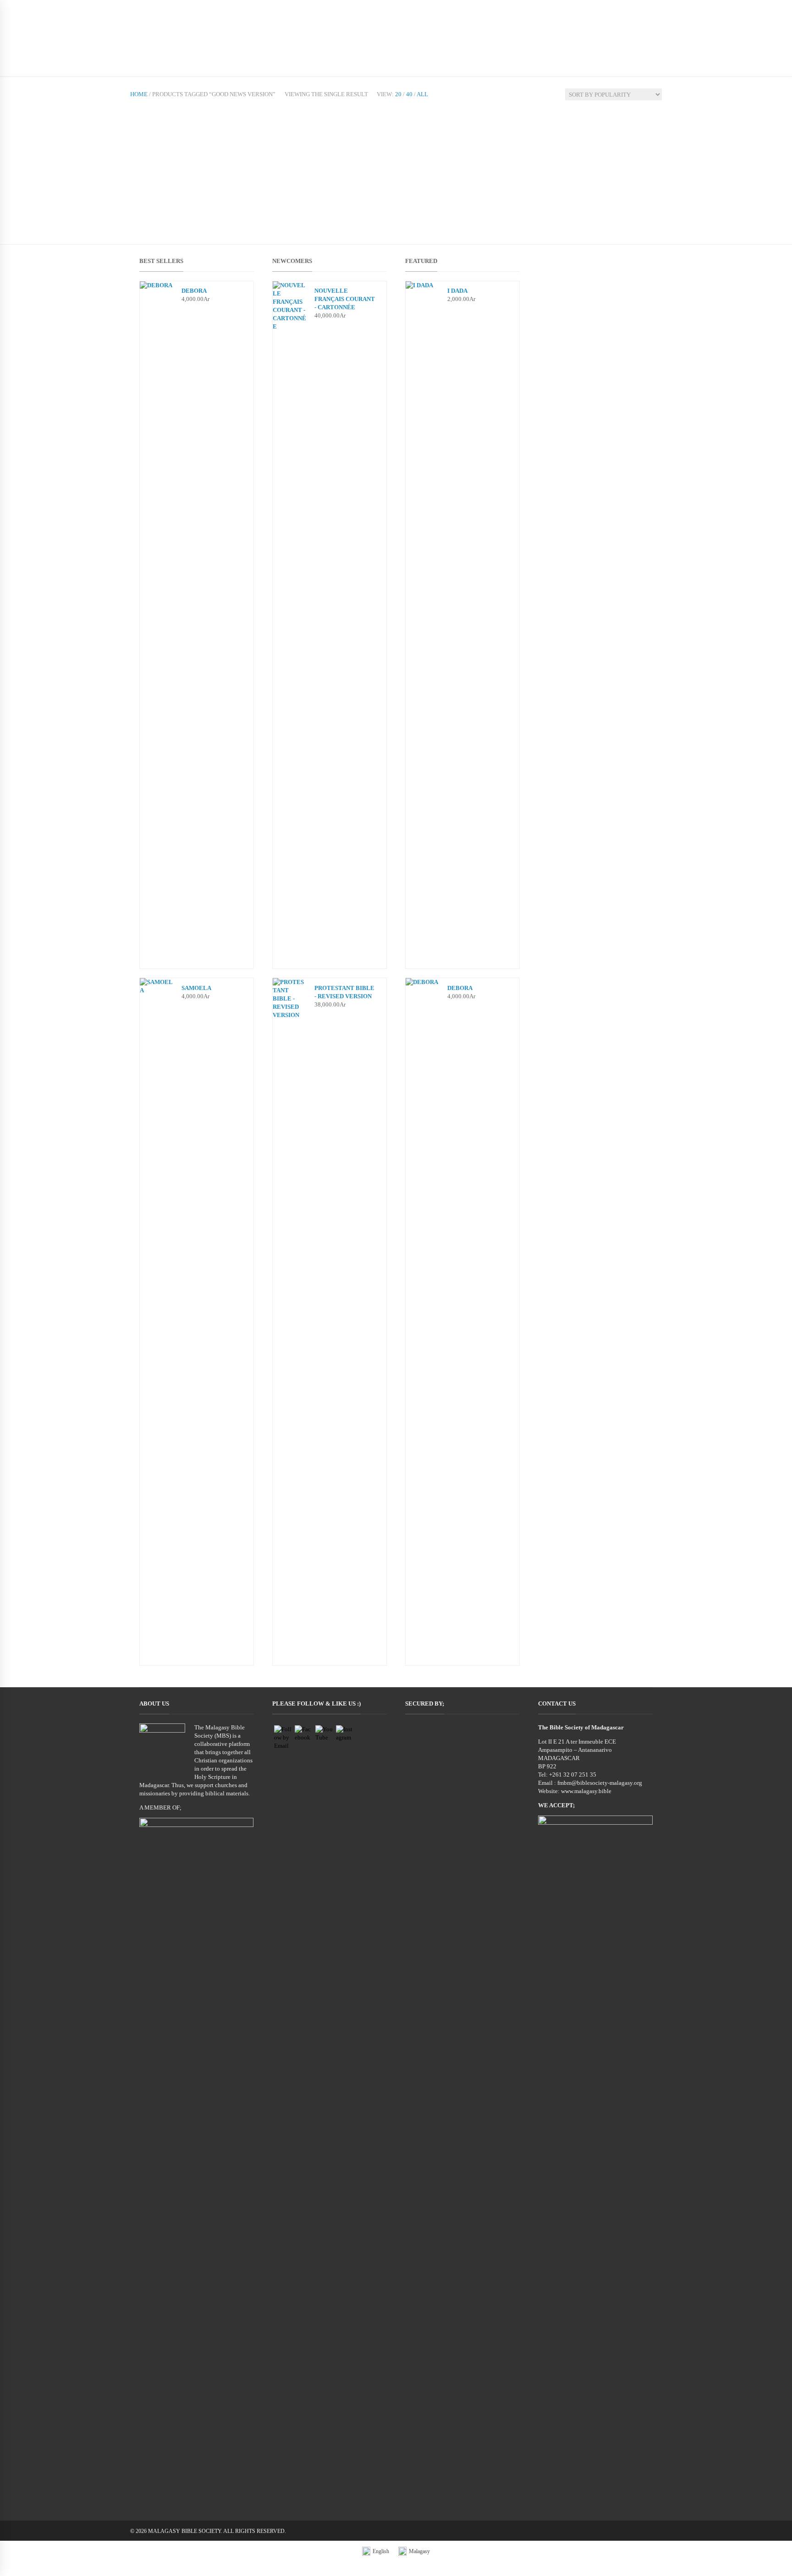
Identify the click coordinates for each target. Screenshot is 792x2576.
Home (139, 94)
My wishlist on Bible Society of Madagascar (531, 9)
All (422, 94)
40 (409, 94)
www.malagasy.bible (586, 1791)
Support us (291, 47)
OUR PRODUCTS (208, 47)
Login (610, 9)
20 (398, 94)
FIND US (253, 47)
